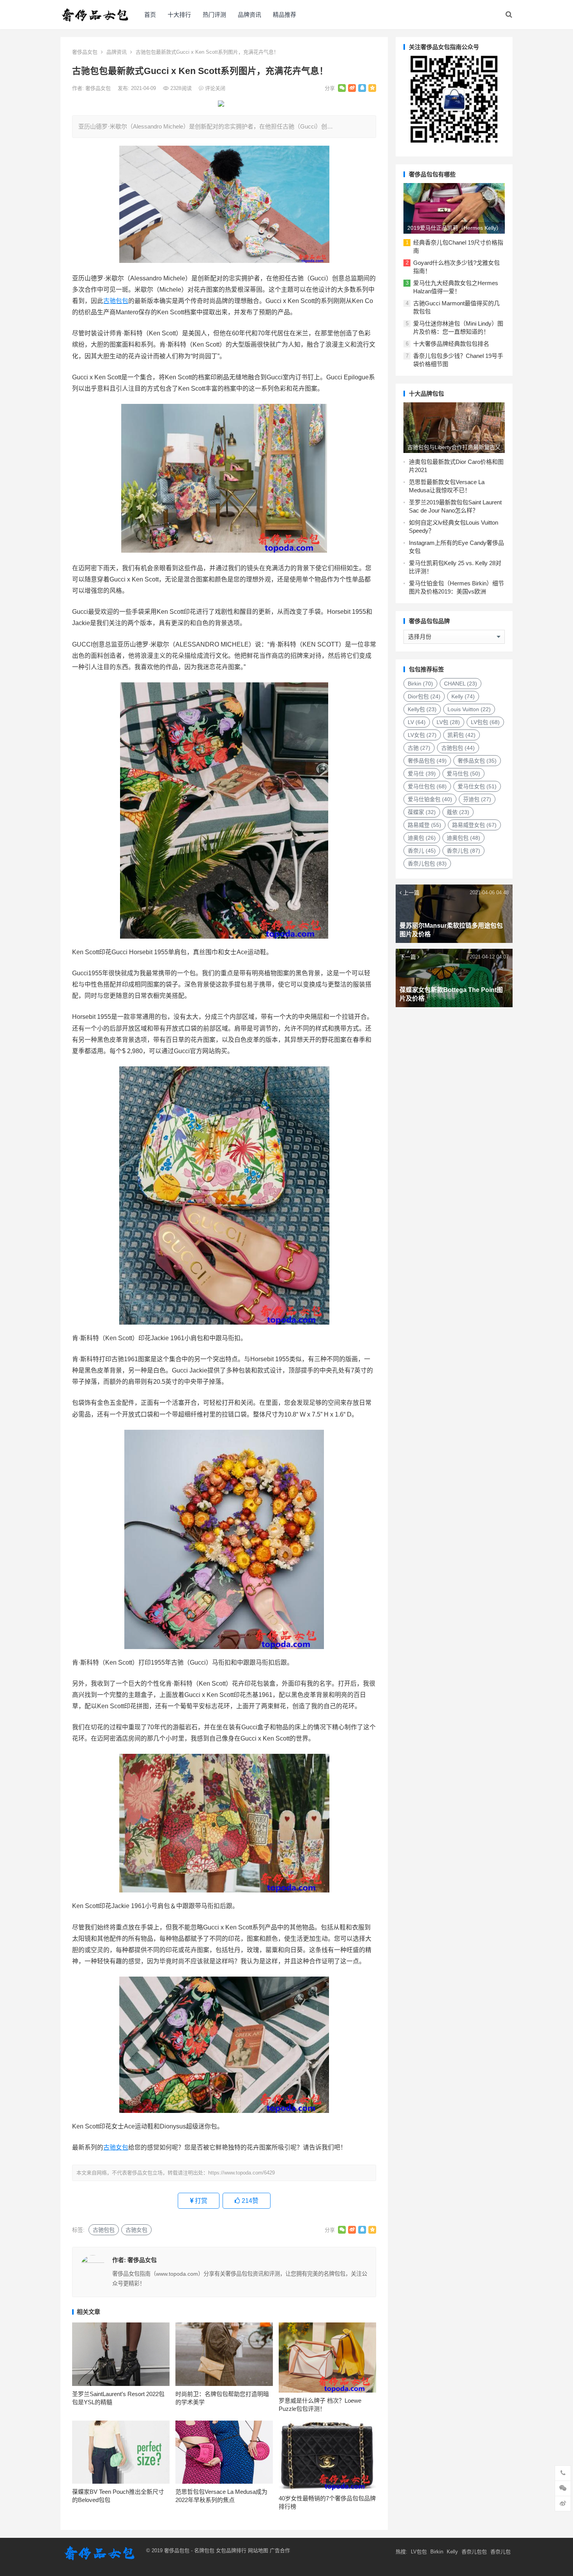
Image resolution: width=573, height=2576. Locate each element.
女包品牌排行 (231, 2550)
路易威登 (424, 825)
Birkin (420, 684)
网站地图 (257, 2550)
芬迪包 (477, 799)
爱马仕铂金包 (430, 799)
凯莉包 (462, 735)
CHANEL (461, 684)
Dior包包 (424, 696)
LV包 (448, 722)
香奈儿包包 (427, 863)
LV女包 (422, 735)
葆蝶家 (422, 812)
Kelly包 (422, 709)
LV (417, 722)
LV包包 (485, 722)
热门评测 (214, 15)
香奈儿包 (463, 851)
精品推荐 (285, 15)
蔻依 (458, 812)
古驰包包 (116, 301)
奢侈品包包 (427, 761)
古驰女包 (116, 2147)
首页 (150, 15)
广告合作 (280, 2550)
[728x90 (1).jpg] (221, 105)
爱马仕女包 (477, 786)
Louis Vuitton (469, 709)
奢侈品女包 (85, 52)
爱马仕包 (463, 774)
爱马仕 (422, 774)
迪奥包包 (463, 838)
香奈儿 (422, 851)
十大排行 (179, 15)
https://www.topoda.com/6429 (241, 2173)
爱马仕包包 (427, 786)
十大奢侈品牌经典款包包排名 (451, 344)
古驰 (419, 748)
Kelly (463, 696)
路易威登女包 (474, 825)
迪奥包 (422, 838)
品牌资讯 (249, 15)
